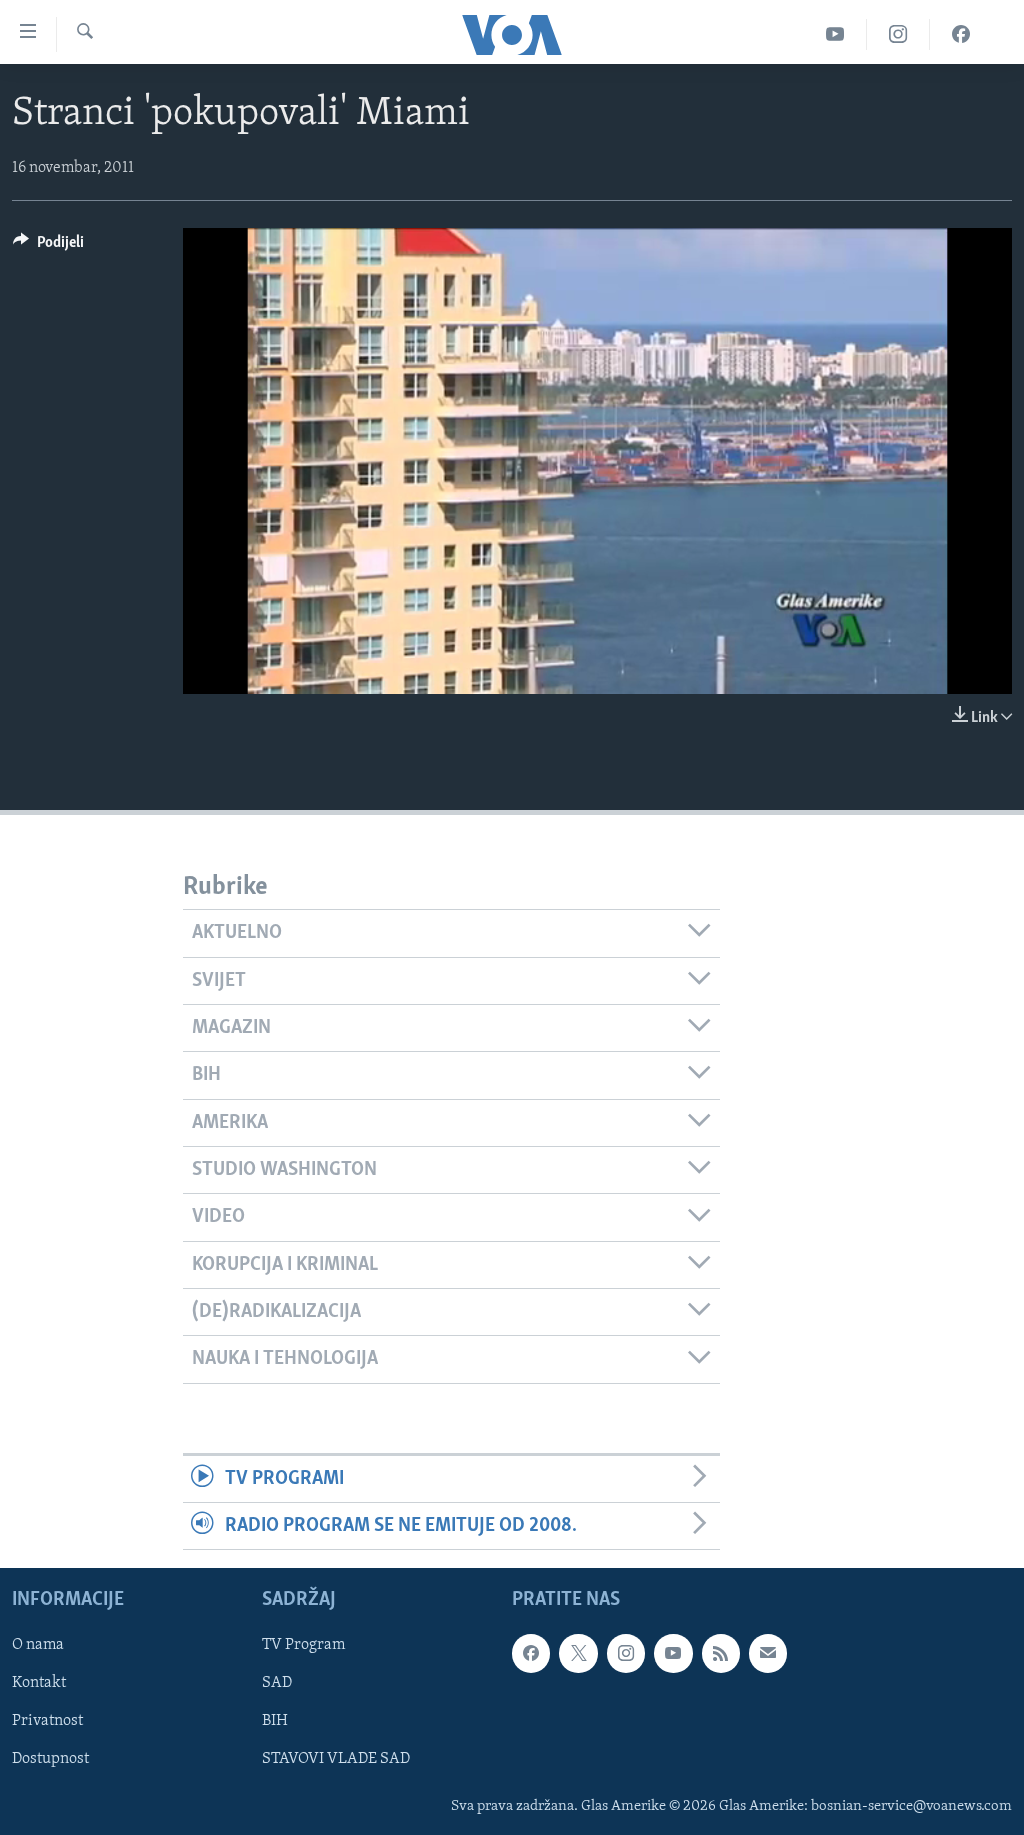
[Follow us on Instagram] (626, 1654)
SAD (277, 1684)
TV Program (303, 1646)
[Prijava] (768, 1654)
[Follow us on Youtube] (673, 1654)
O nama (38, 1646)
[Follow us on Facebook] (531, 1654)
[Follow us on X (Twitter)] (578, 1654)
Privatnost (47, 1722)
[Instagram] (898, 34)
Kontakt (39, 1684)
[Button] (48, 247)
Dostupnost (50, 1760)
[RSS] (721, 1654)
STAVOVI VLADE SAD (336, 1760)
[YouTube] (835, 34)
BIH (275, 1722)
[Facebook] (961, 34)
